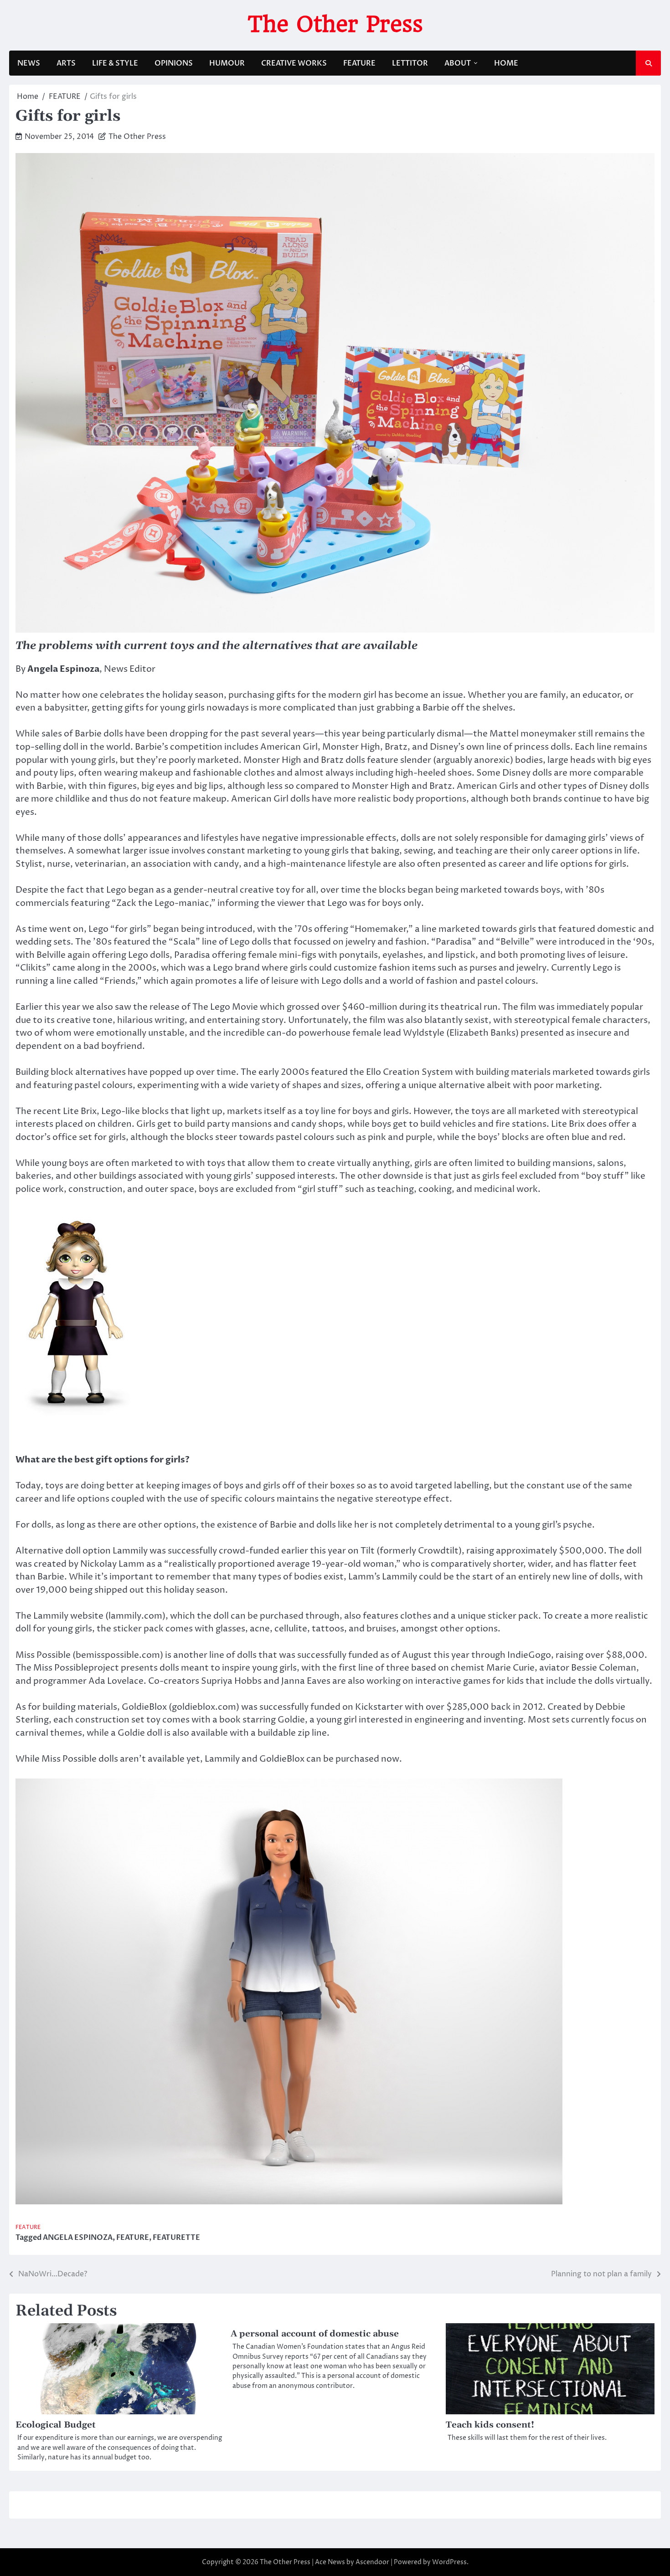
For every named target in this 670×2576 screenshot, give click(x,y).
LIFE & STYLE (115, 63)
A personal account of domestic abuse (315, 2334)
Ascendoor (372, 2562)
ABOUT (458, 63)
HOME (506, 63)
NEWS (29, 63)
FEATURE (359, 63)
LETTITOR (410, 63)
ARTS (66, 63)
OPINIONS (174, 63)
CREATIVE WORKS (294, 63)
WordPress (449, 2562)
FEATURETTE (176, 2238)
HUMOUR (227, 63)
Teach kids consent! (490, 2425)
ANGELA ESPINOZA (78, 2238)
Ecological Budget (56, 2425)
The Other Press (335, 24)
